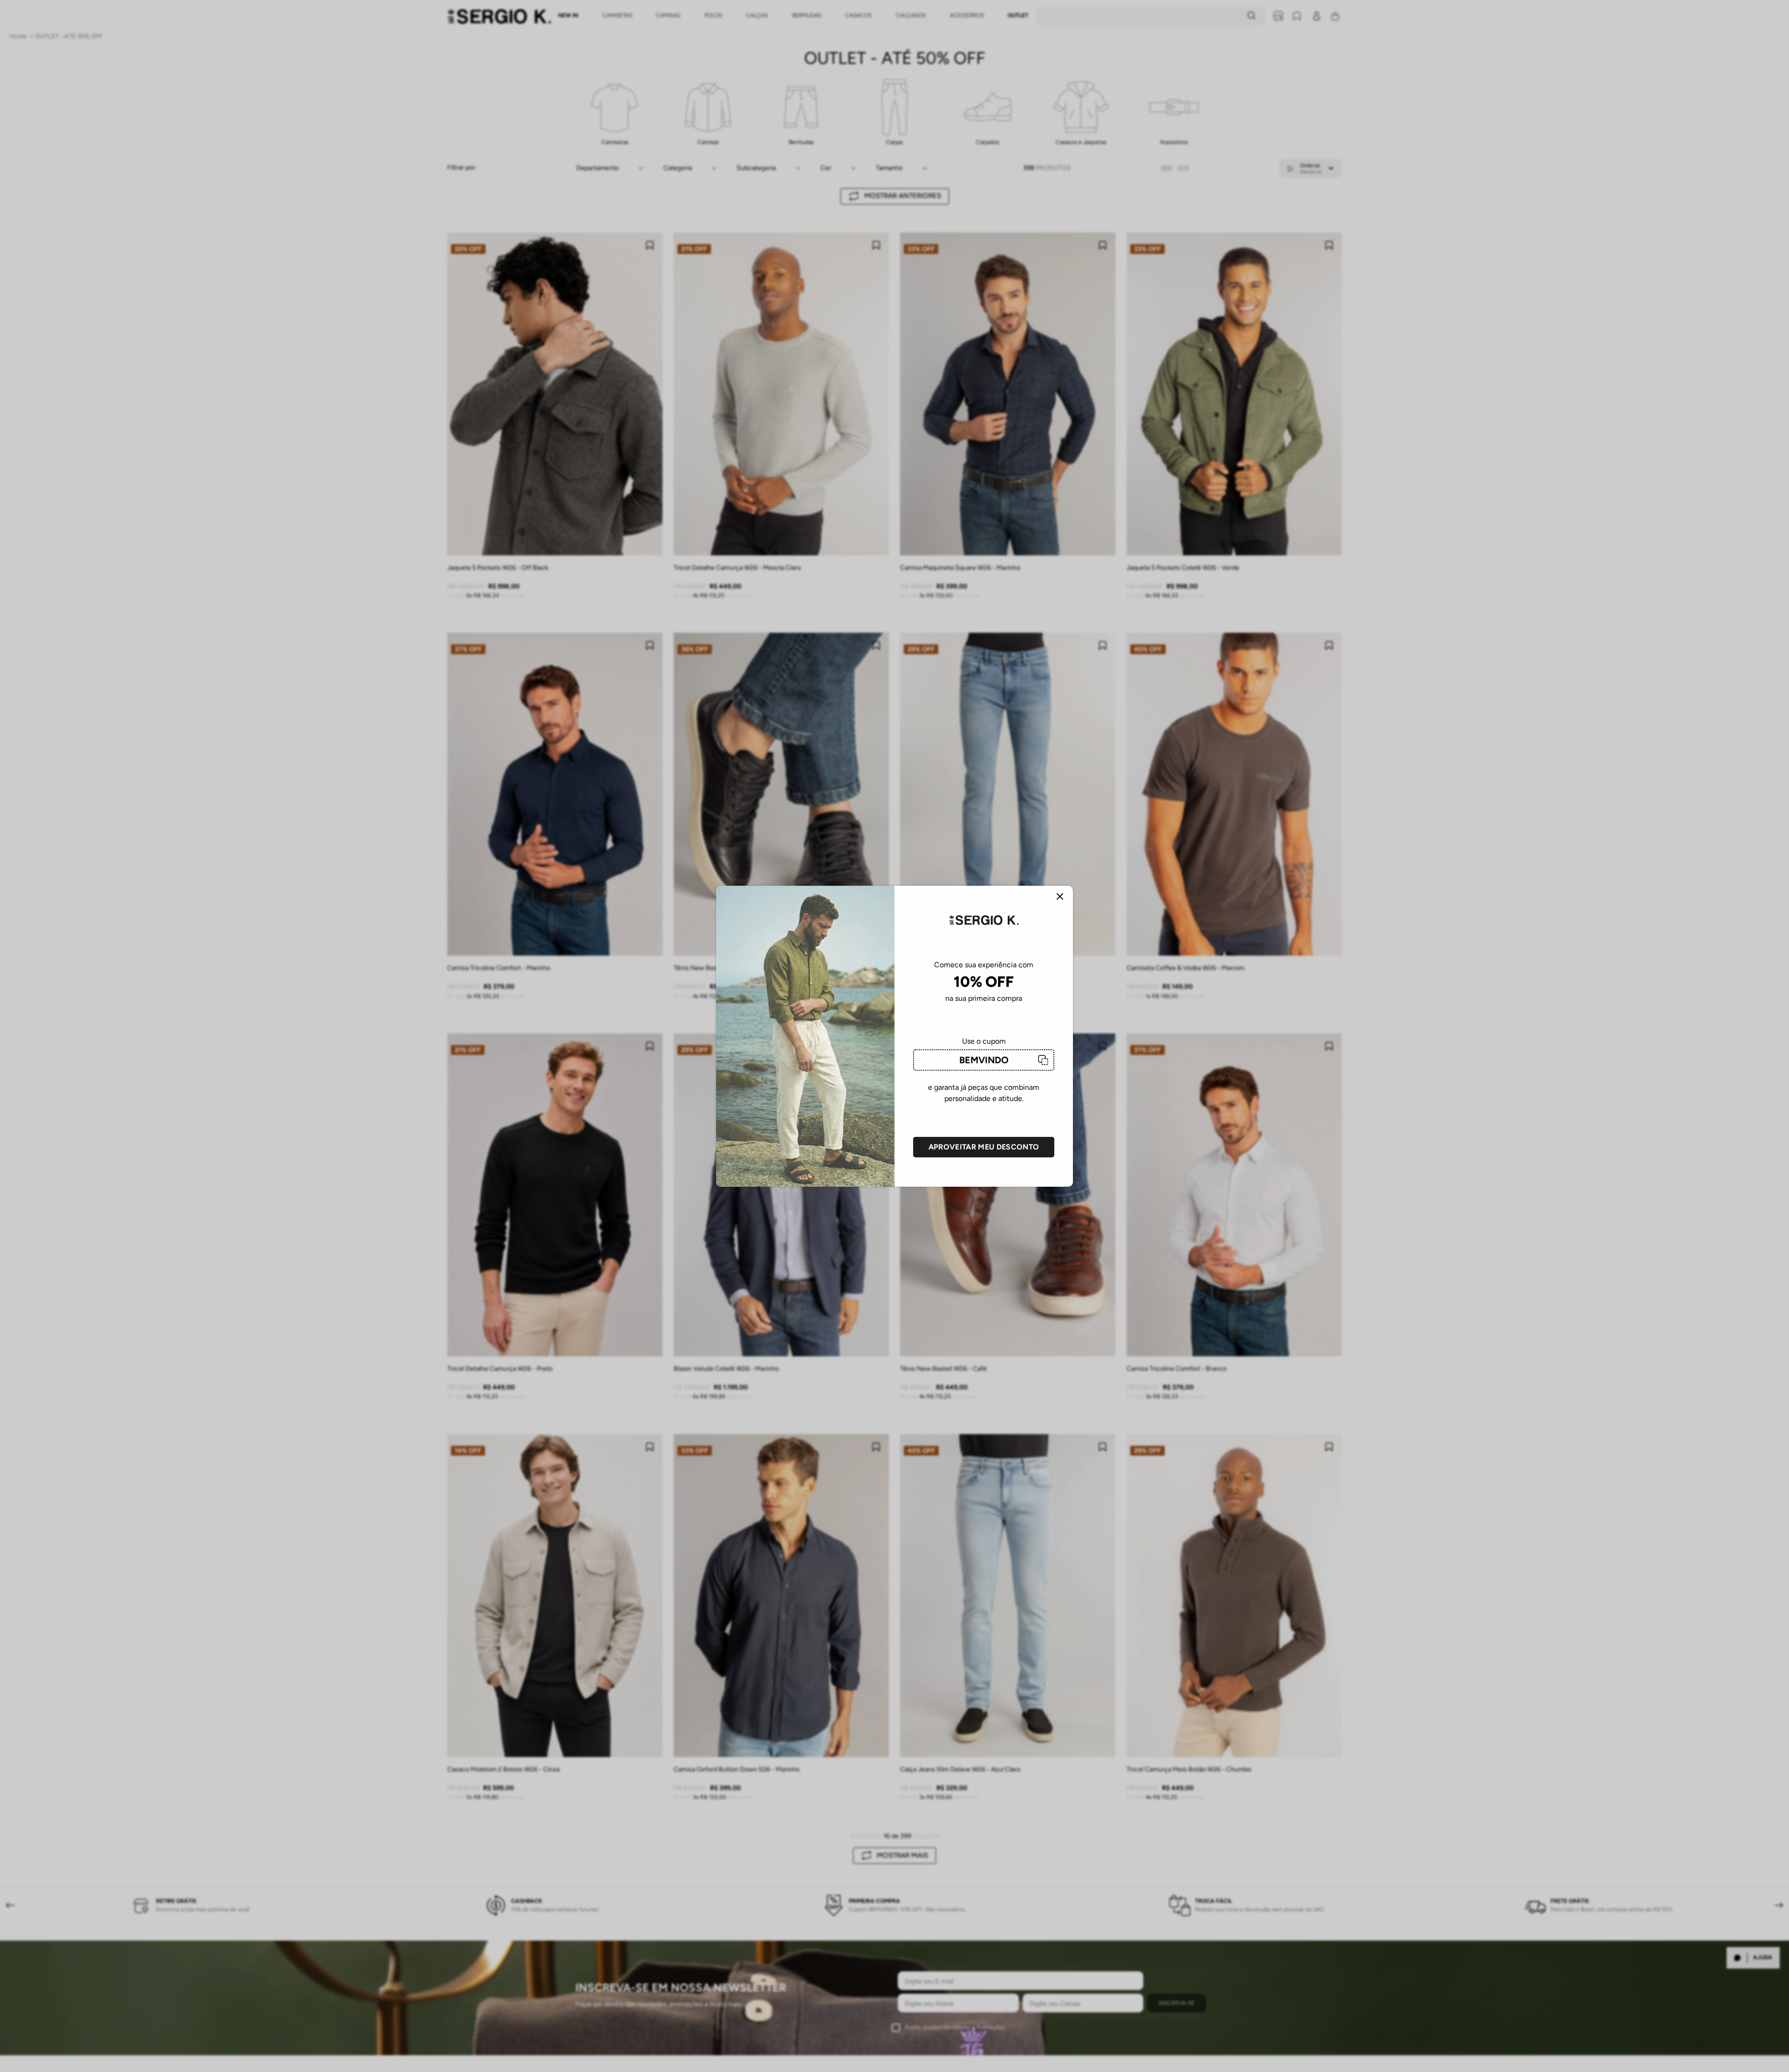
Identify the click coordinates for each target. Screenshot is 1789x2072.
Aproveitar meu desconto (984, 1147)
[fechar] (1060, 897)
